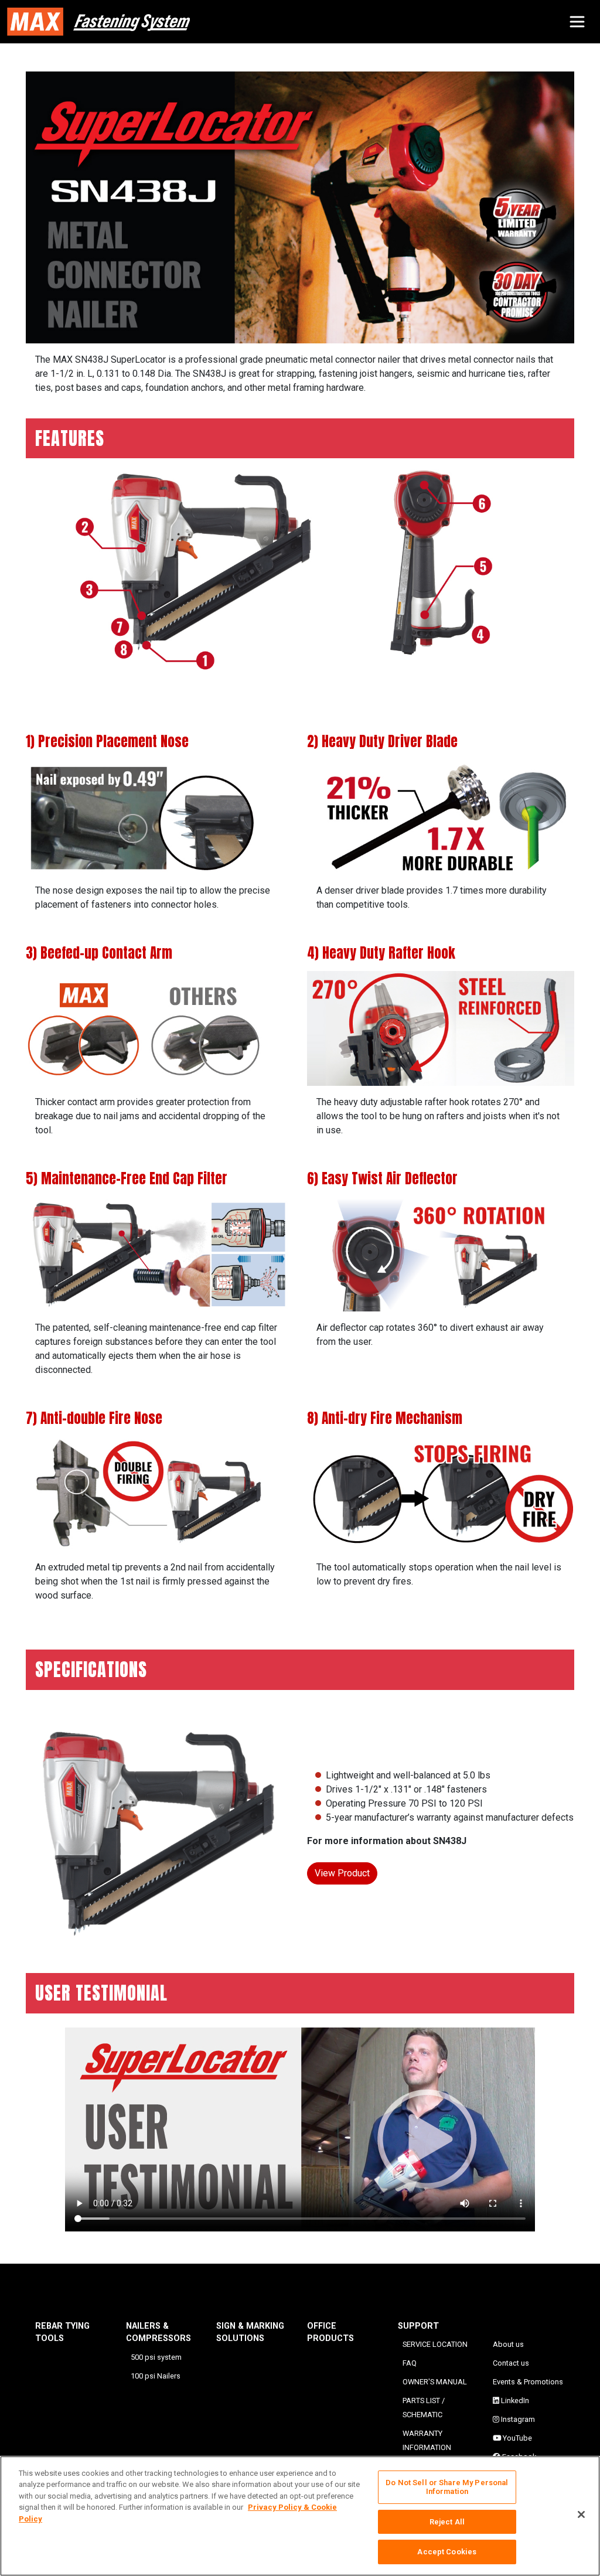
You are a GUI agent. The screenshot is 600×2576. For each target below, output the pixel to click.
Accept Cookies (447, 2552)
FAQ (410, 2363)
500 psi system (156, 2357)
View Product (342, 1873)
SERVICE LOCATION (435, 2344)
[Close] (581, 2514)
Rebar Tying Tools (62, 2333)
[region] (300, 2516)
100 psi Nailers (156, 2376)
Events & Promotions (528, 2382)
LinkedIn (514, 2400)
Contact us (511, 2363)
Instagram (517, 2419)
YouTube (517, 2438)
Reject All (447, 2522)
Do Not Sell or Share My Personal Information (447, 2487)
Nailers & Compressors (158, 2333)
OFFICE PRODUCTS (330, 2333)
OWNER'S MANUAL (435, 2382)
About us (508, 2344)
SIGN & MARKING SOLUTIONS (250, 2333)
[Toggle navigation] (577, 22)
